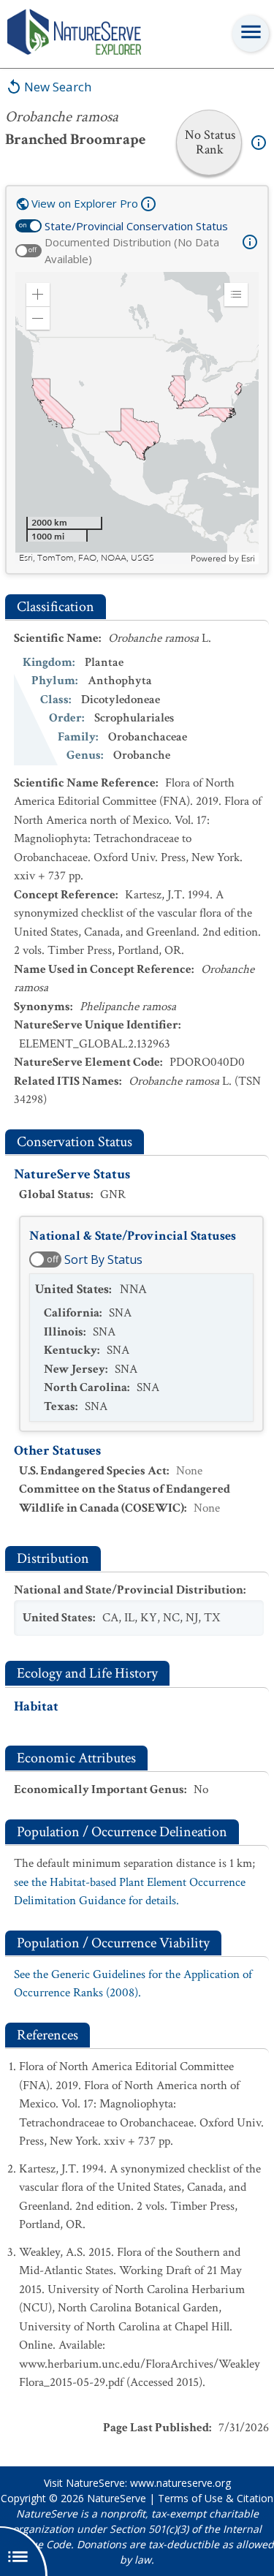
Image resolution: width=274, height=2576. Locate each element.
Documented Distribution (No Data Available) (132, 250)
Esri (248, 558)
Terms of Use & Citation (216, 2498)
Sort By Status (103, 1259)
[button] (38, 295)
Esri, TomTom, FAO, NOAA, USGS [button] (87, 558)
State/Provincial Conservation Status (136, 226)
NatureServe (117, 2498)
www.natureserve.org (180, 2483)
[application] (137, 418)
